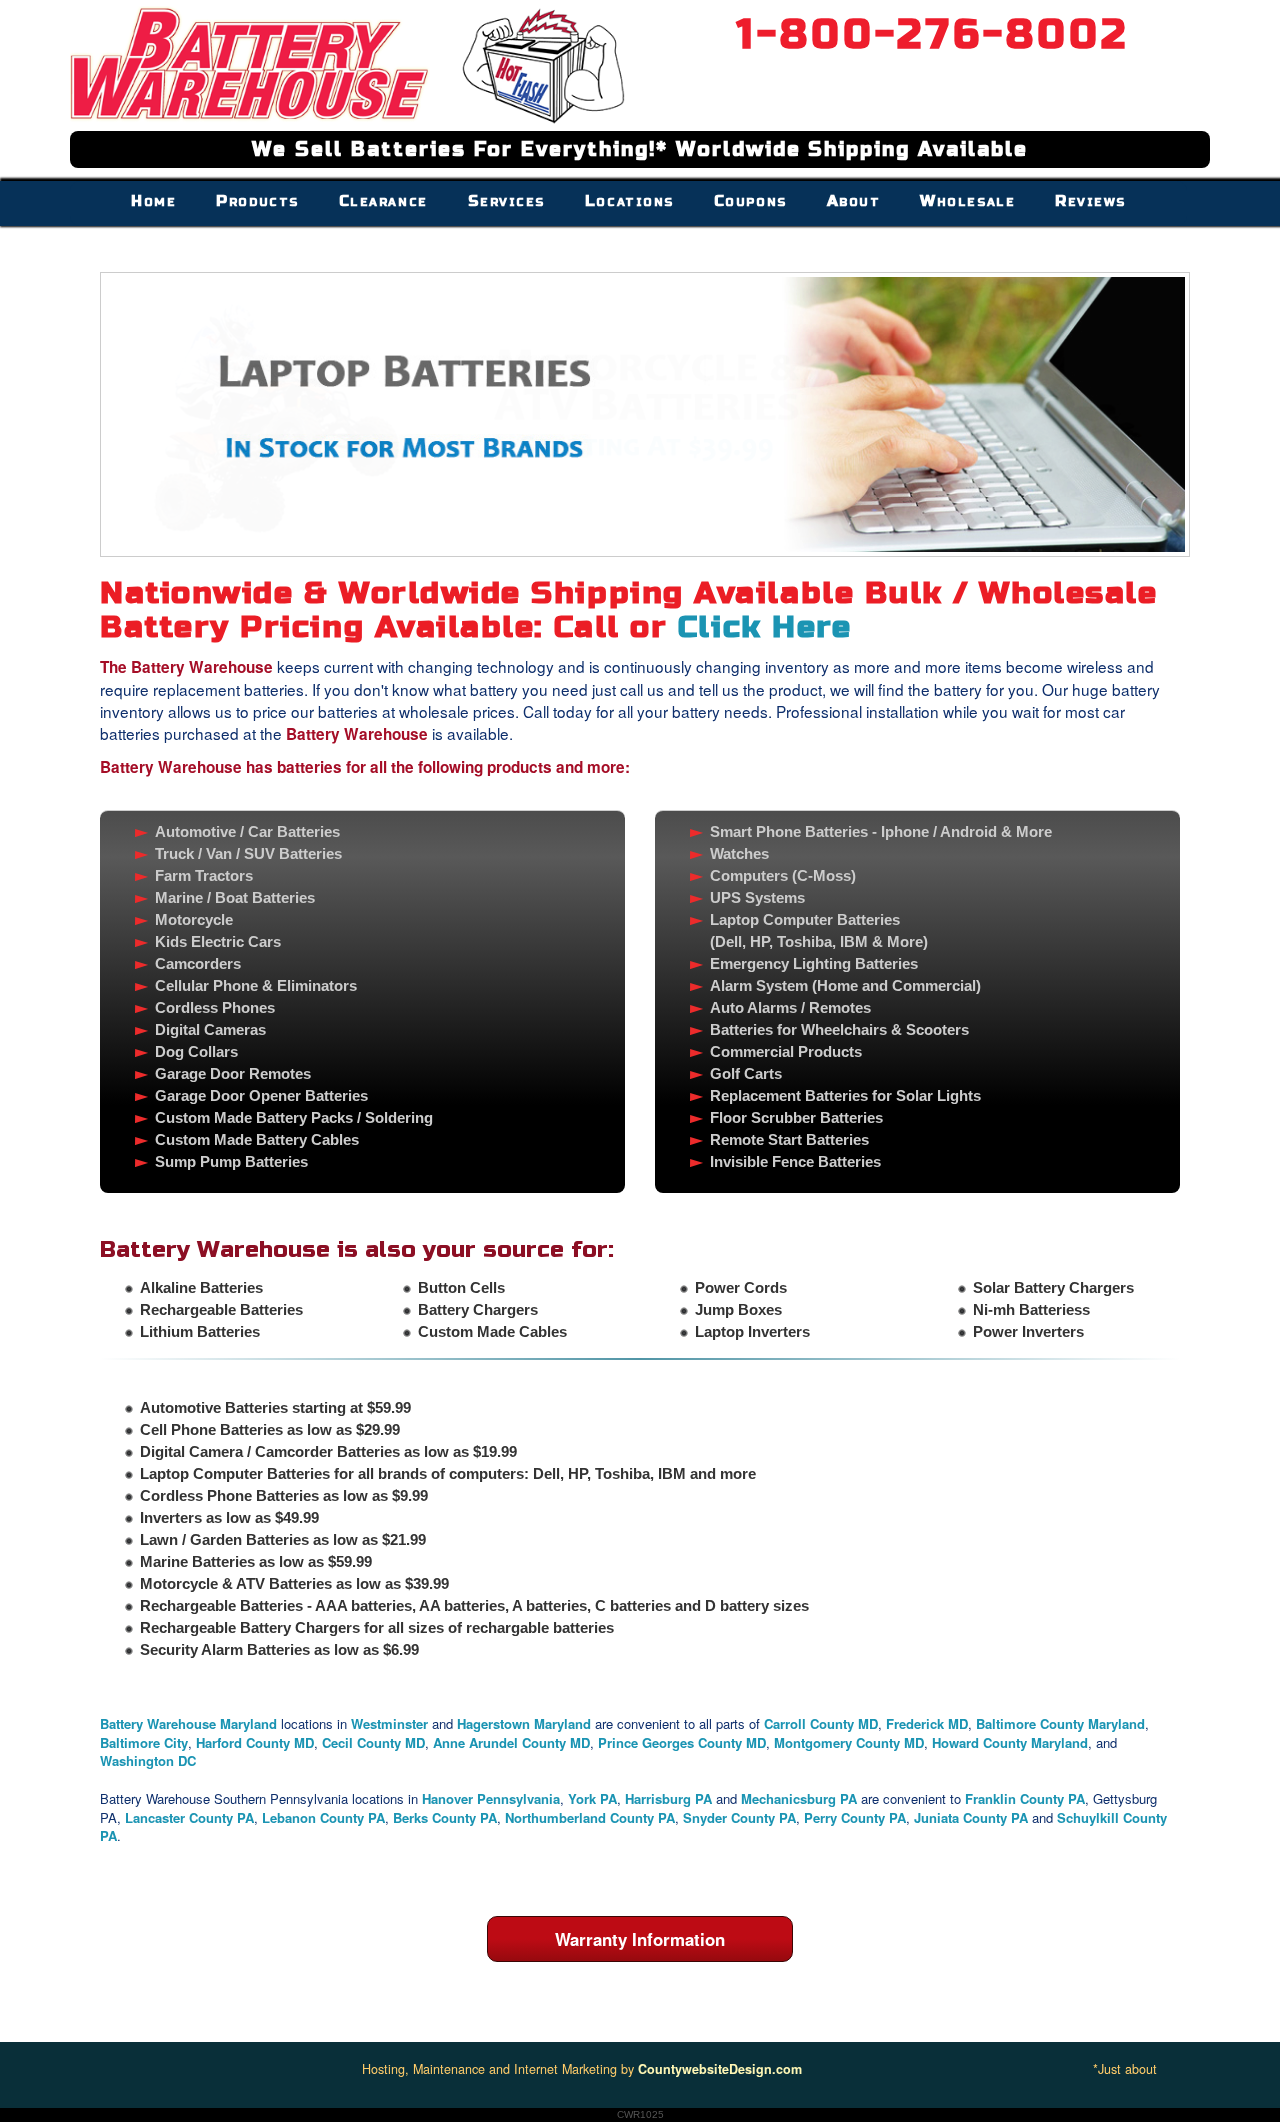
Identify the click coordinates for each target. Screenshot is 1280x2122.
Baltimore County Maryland (1060, 1723)
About (854, 201)
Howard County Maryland (1010, 1742)
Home (153, 201)
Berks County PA (445, 1817)
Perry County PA (855, 1817)
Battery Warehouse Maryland (190, 1723)
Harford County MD (255, 1742)
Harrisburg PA (670, 1798)
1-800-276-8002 (933, 34)
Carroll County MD (821, 1723)
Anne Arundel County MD (511, 1742)
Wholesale (967, 201)
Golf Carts (746, 1073)
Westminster (389, 1723)
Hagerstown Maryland (524, 1723)
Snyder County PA (739, 1817)
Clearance (383, 201)
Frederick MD (927, 1723)
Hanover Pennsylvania (491, 1798)
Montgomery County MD (849, 1742)
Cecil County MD (373, 1742)
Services (506, 201)
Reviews (1090, 201)
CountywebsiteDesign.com (720, 2069)
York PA (592, 1798)
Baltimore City (144, 1742)
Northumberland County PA (590, 1817)
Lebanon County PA (323, 1817)
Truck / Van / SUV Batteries (248, 853)
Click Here (764, 627)
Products (257, 201)
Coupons (750, 201)
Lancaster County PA (189, 1817)
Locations (629, 201)
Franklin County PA (1025, 1798)
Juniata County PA (971, 1817)
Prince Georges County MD (682, 1742)
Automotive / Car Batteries (247, 831)
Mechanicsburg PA (799, 1798)
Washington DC (148, 1760)
